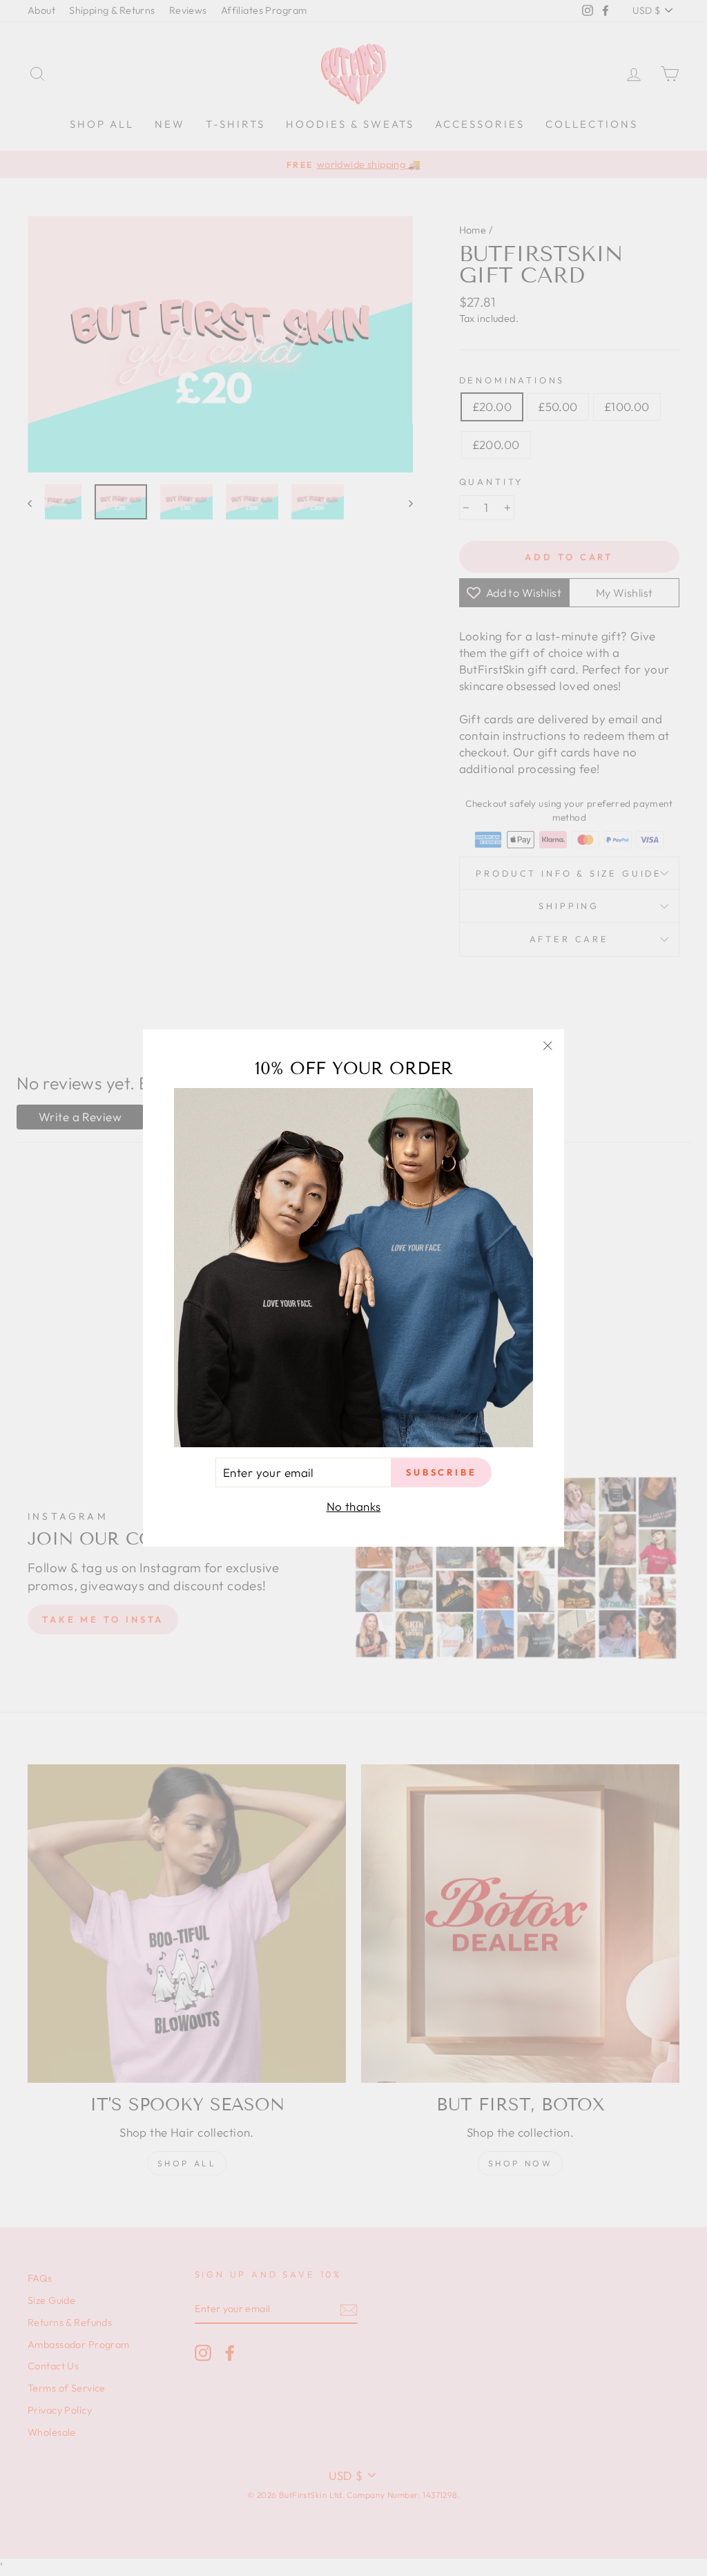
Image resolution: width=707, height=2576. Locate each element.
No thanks (354, 1506)
